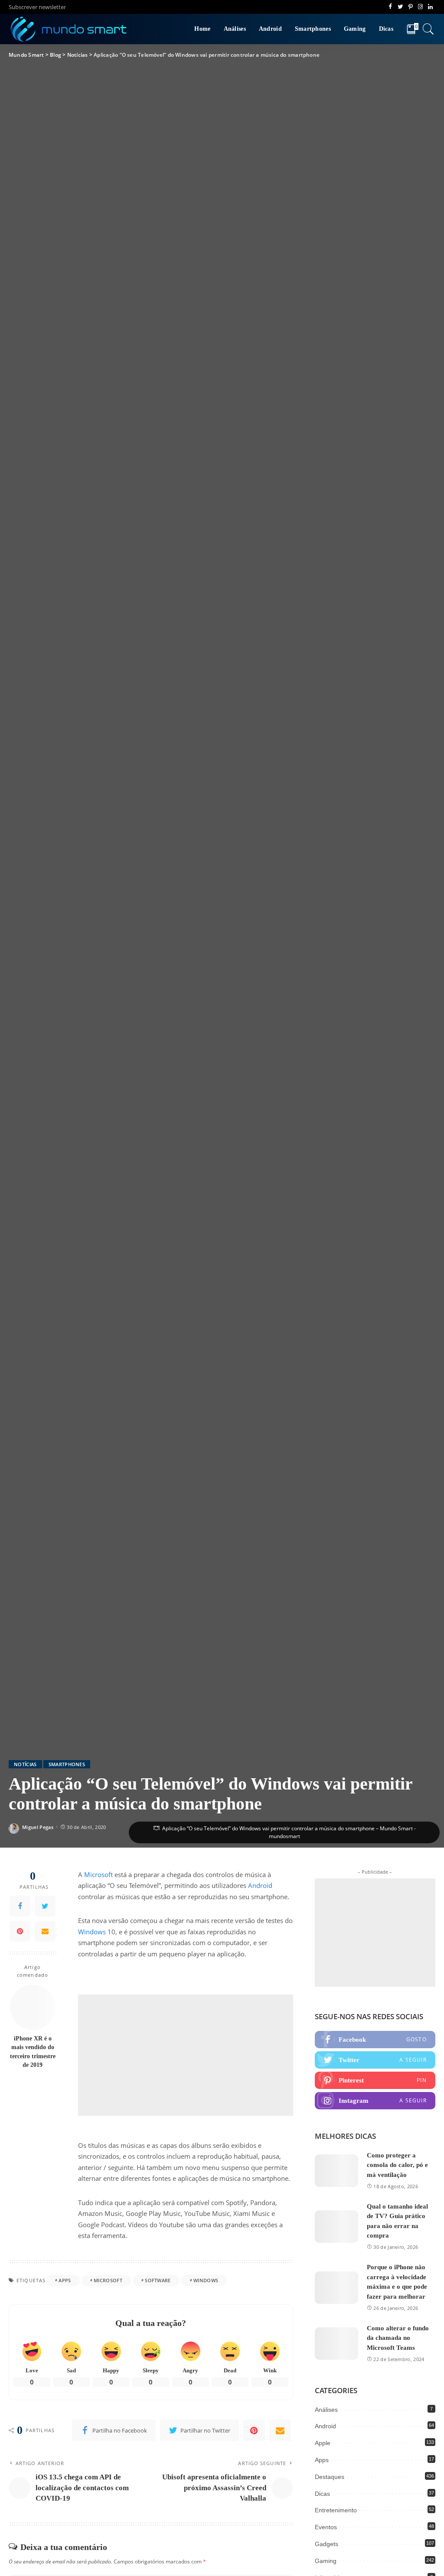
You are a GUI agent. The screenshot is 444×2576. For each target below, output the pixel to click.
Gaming (326, 2561)
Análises (326, 2410)
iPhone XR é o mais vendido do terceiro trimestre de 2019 (33, 2052)
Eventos (326, 2527)
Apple (323, 2443)
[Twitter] (45, 1906)
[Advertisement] (186, 2055)
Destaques (330, 2477)
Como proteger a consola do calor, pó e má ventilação (397, 2165)
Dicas (322, 2494)
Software (158, 2280)
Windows (92, 1932)
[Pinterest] (20, 1931)
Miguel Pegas (38, 1827)
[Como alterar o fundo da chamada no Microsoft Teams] (336, 2344)
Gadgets (326, 2544)
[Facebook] (20, 1906)
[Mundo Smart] (69, 29)
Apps (65, 2280)
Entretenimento (336, 2510)
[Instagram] (375, 2101)
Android (260, 1885)
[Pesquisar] (428, 29)
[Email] (45, 1931)
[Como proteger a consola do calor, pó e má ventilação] (336, 2171)
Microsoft (98, 1874)
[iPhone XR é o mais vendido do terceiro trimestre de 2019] (33, 2007)
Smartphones (67, 1764)
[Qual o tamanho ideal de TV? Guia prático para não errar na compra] (336, 2227)
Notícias (25, 1764)
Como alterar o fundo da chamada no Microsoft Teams (398, 2338)
